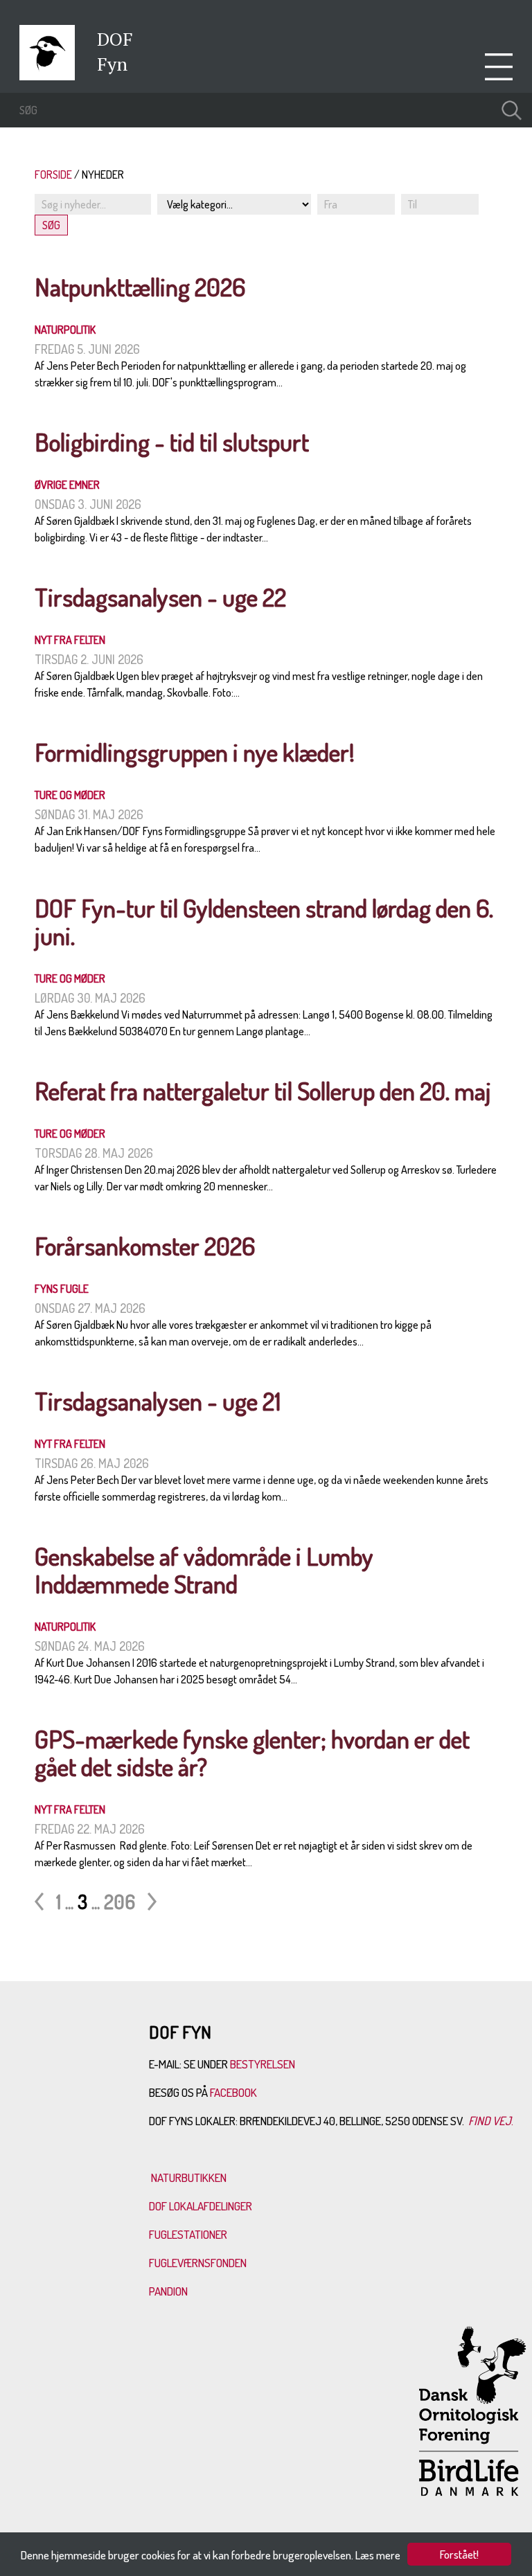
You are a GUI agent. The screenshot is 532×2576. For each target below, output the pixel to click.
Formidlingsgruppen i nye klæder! (195, 752)
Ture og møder (70, 795)
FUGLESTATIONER (188, 2234)
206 (119, 1902)
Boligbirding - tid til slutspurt (172, 442)
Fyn (112, 64)
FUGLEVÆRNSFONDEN (198, 2263)
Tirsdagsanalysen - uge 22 (160, 597)
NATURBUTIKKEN (189, 2177)
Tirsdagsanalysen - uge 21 (158, 1401)
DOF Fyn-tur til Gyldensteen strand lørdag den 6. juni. (264, 922)
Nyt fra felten (70, 640)
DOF (115, 39)
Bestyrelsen (263, 2064)
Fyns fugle (62, 1289)
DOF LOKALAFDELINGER (201, 2206)
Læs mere (378, 2555)
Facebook (234, 2092)
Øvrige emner (67, 485)
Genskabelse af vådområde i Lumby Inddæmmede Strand (204, 1570)
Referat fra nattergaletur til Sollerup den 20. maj (263, 1091)
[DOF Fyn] (47, 76)
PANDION (168, 2291)
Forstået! (459, 2554)
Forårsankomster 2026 (145, 1246)
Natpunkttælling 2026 (140, 287)
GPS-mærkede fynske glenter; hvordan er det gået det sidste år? (252, 1753)
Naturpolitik (65, 330)
